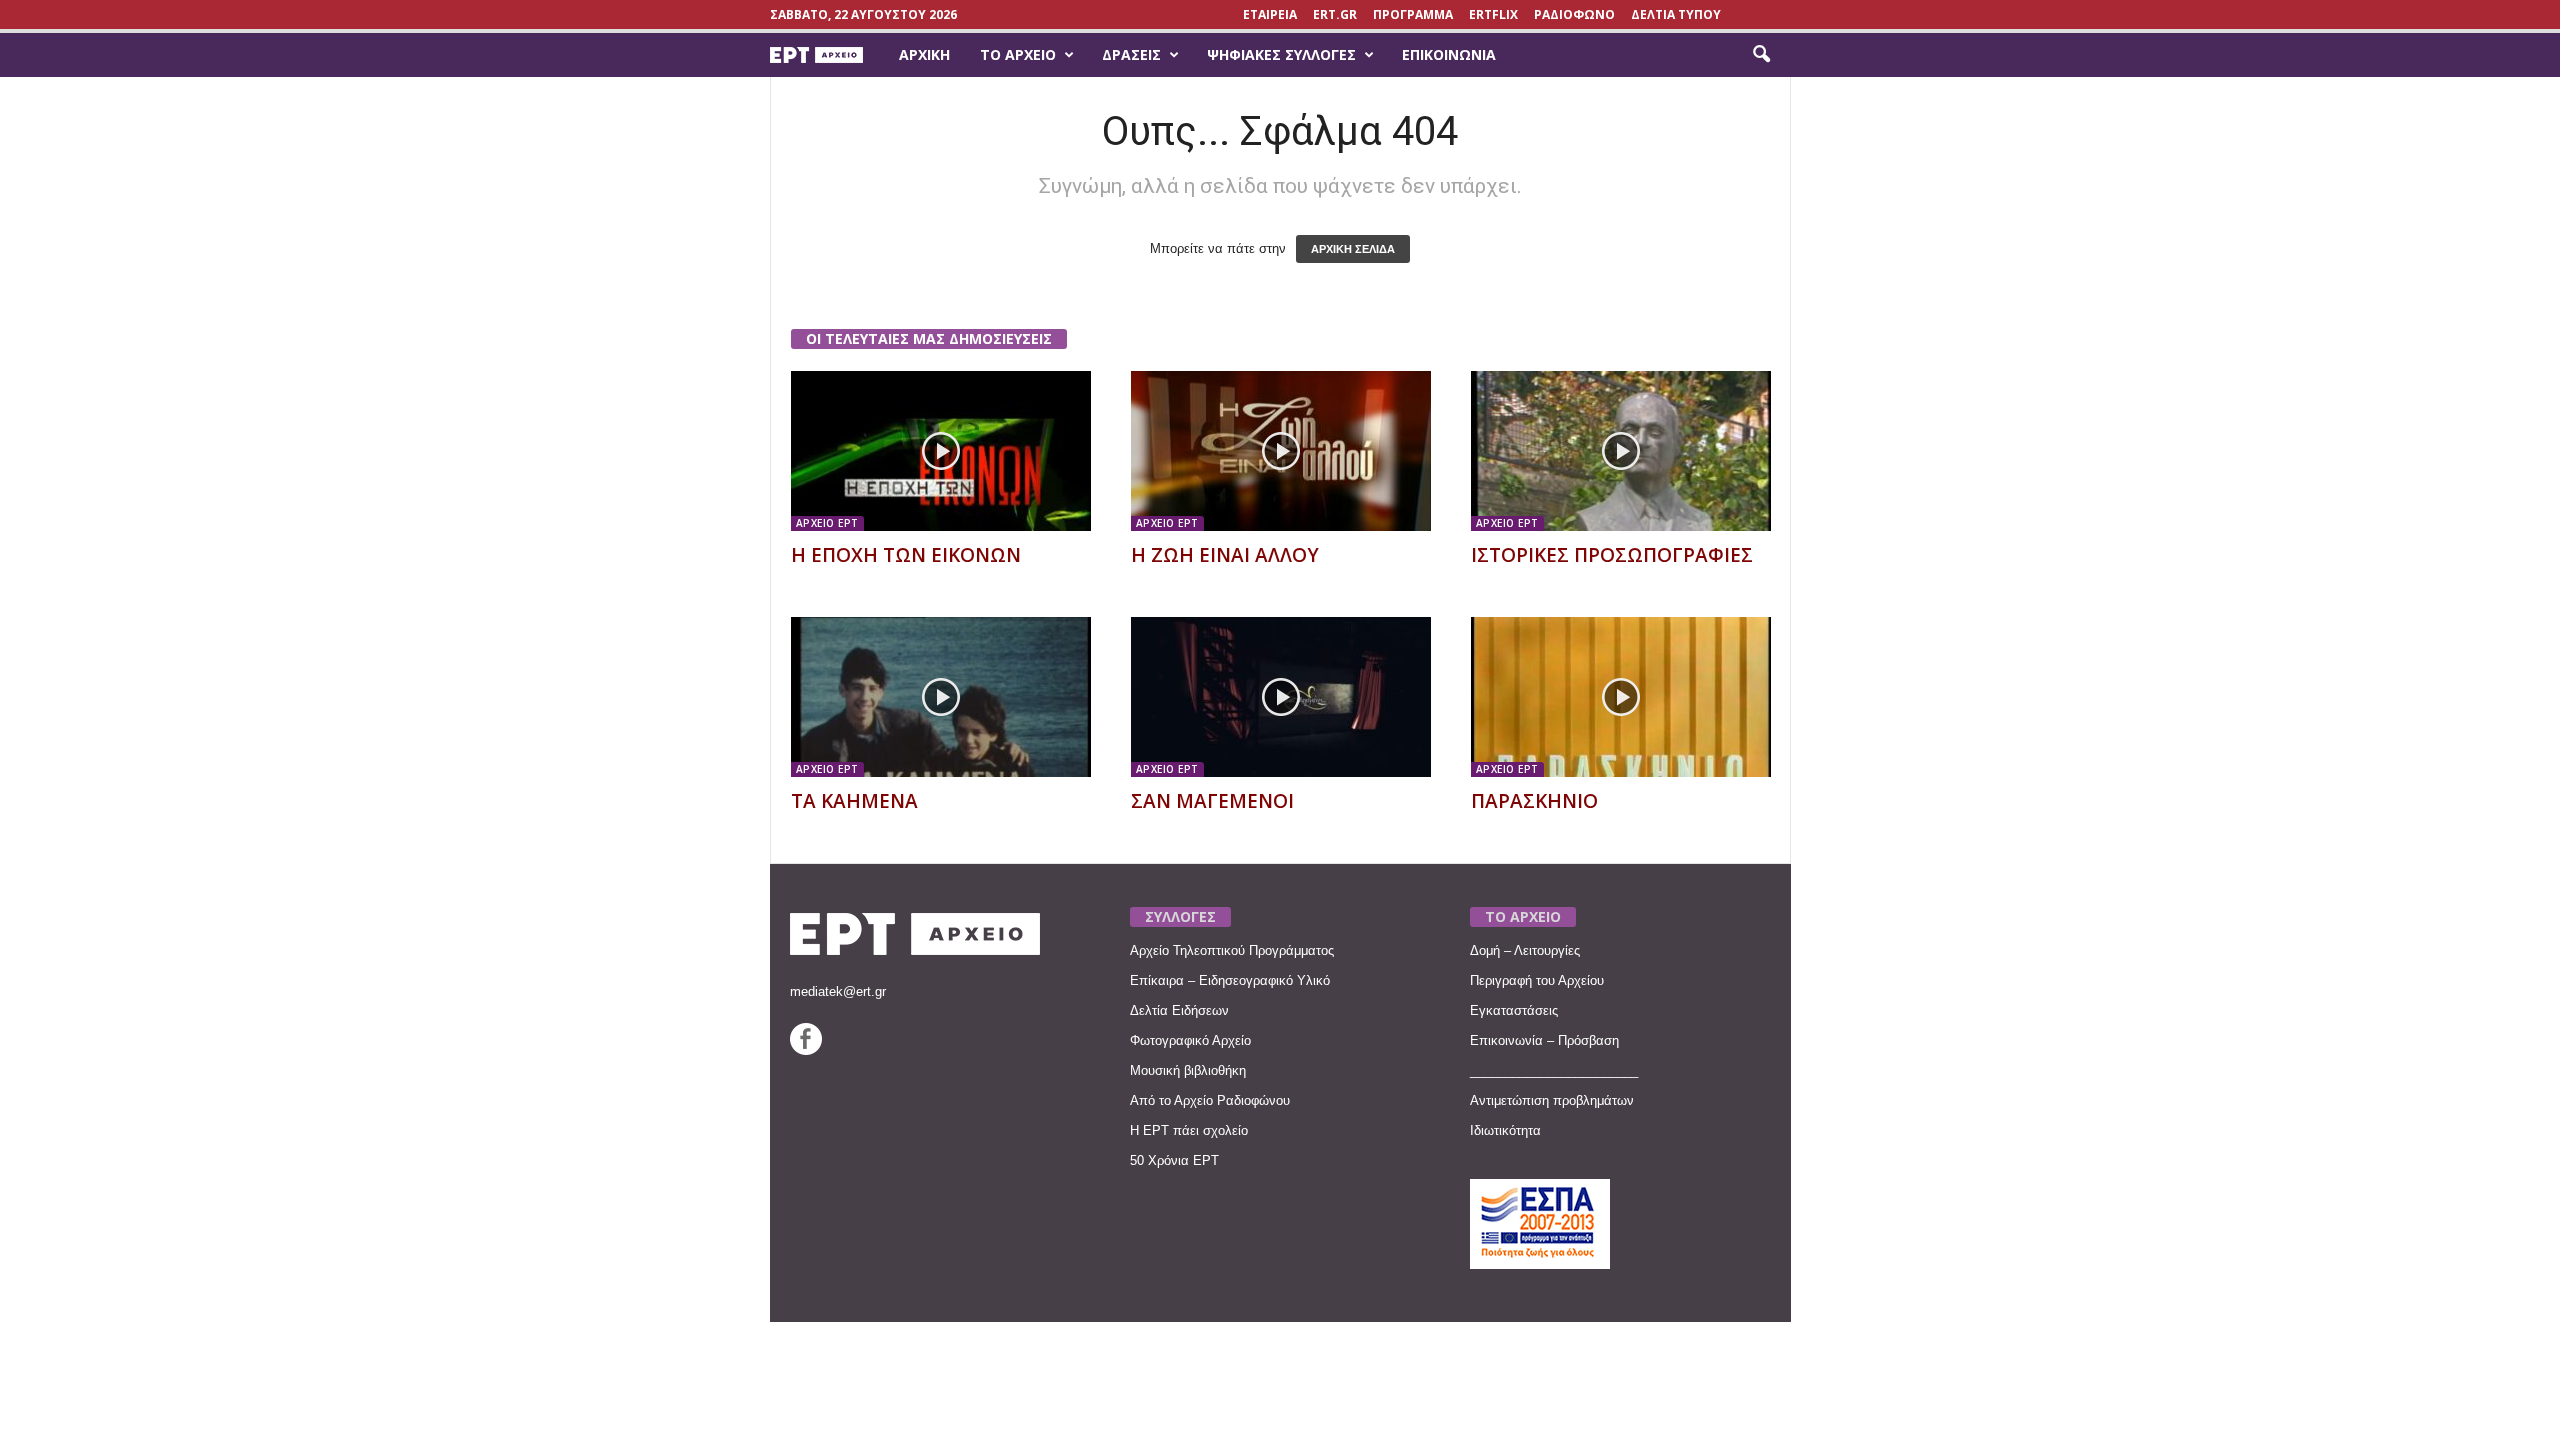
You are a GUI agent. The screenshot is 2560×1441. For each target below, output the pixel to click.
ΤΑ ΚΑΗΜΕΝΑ (854, 801)
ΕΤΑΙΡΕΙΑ (1270, 14)
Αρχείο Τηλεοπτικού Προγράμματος (1232, 950)
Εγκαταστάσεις (1514, 1010)
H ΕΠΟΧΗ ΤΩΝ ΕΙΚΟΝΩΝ (906, 555)
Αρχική (924, 54)
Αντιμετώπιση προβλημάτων (1552, 1100)
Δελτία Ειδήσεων (1179, 1010)
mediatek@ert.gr (838, 991)
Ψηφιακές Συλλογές (1281, 54)
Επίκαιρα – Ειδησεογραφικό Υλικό (1230, 980)
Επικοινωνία (1449, 54)
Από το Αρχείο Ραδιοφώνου (1210, 1100)
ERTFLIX (1493, 14)
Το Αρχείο (1018, 54)
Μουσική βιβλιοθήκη (1188, 1070)
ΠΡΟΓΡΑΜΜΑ (1413, 14)
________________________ (1554, 1070)
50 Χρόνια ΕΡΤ (1174, 1160)
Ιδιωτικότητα (1505, 1130)
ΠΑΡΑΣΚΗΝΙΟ (1534, 801)
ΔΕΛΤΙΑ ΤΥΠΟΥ (1676, 14)
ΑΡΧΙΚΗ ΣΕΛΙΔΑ (1353, 249)
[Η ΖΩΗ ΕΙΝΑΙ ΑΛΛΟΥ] (1281, 451)
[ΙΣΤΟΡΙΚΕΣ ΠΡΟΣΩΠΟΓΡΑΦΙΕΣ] (1621, 451)
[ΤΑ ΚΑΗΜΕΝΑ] (941, 697)
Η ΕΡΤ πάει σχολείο (1189, 1130)
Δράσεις (1131, 54)
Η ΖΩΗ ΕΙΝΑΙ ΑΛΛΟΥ (1225, 555)
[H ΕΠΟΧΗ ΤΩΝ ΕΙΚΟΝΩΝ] (941, 451)
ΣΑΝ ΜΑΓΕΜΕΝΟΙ (1212, 801)
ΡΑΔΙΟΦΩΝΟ (1574, 14)
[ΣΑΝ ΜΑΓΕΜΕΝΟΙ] (1281, 697)
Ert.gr (1335, 14)
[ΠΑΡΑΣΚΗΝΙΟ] (1621, 697)
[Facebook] (806, 1050)
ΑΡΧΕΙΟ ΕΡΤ (827, 523)
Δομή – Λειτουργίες (1525, 950)
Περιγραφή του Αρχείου (1537, 980)
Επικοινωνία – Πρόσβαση (1544, 1040)
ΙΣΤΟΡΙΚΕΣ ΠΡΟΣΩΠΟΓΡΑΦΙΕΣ (1612, 555)
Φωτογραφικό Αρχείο (1190, 1040)
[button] (1761, 55)
